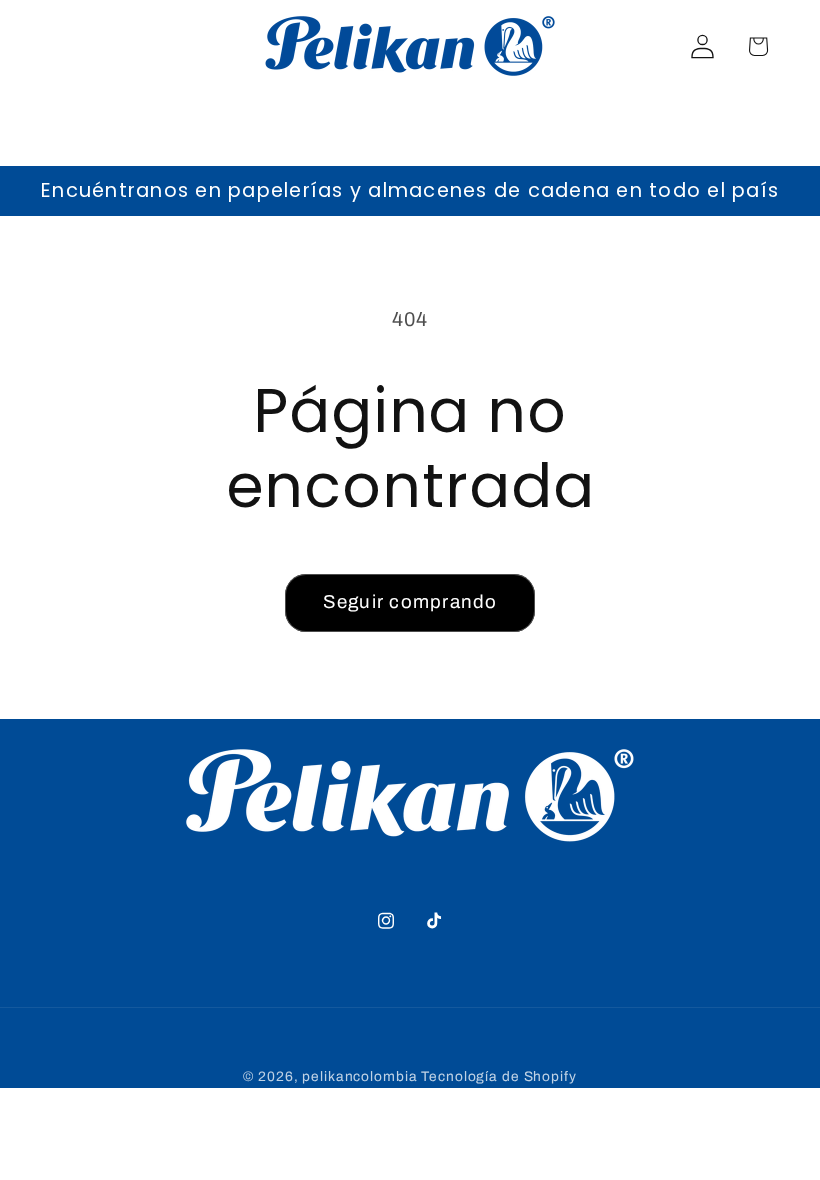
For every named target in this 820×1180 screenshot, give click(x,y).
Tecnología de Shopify (498, 1076)
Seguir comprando (410, 602)
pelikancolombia (359, 1076)
